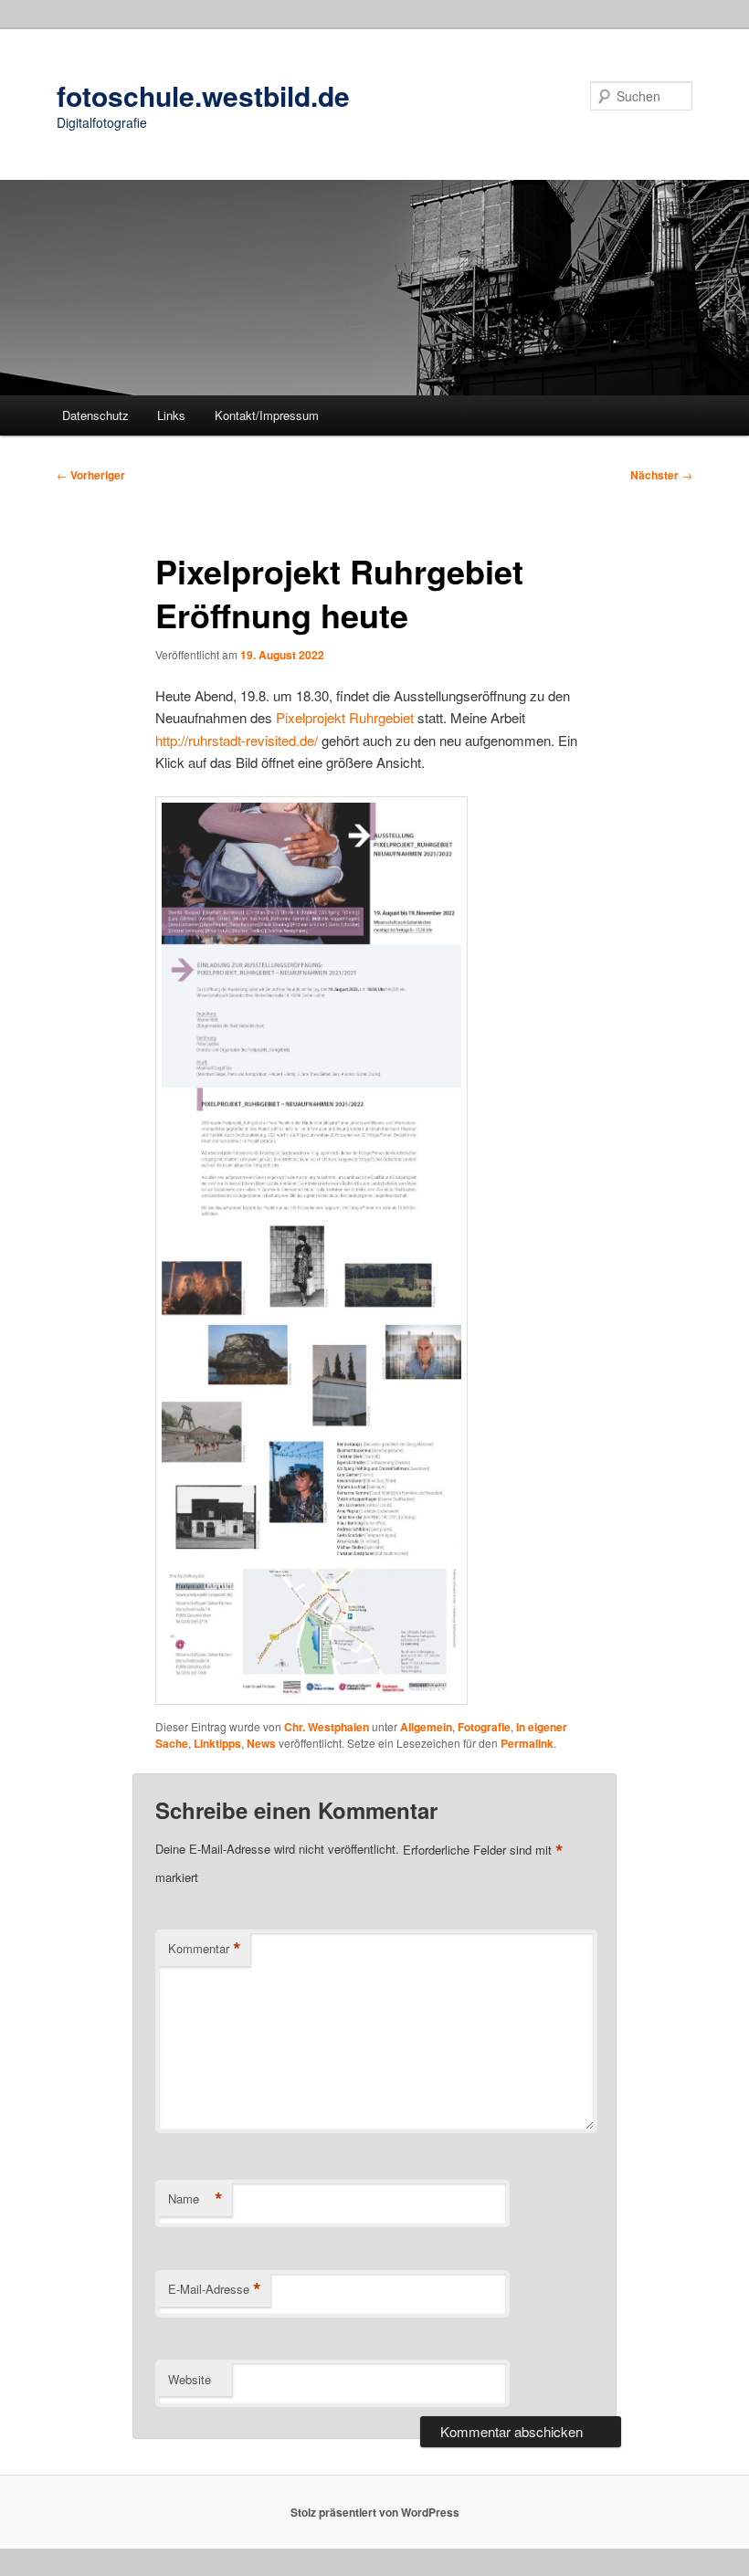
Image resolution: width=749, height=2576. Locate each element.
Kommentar (205, 1949)
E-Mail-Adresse (215, 2289)
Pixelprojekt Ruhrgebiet (345, 717)
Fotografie (484, 1727)
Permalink (527, 1743)
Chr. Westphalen (327, 1727)
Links (171, 415)
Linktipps (217, 1743)
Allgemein (426, 1727)
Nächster (661, 475)
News (261, 1743)
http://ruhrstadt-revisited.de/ (237, 740)
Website (190, 2379)
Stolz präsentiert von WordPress (375, 2512)
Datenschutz (95, 415)
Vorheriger (91, 475)
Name (195, 2199)
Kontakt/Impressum (267, 415)
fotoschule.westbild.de (203, 95)
